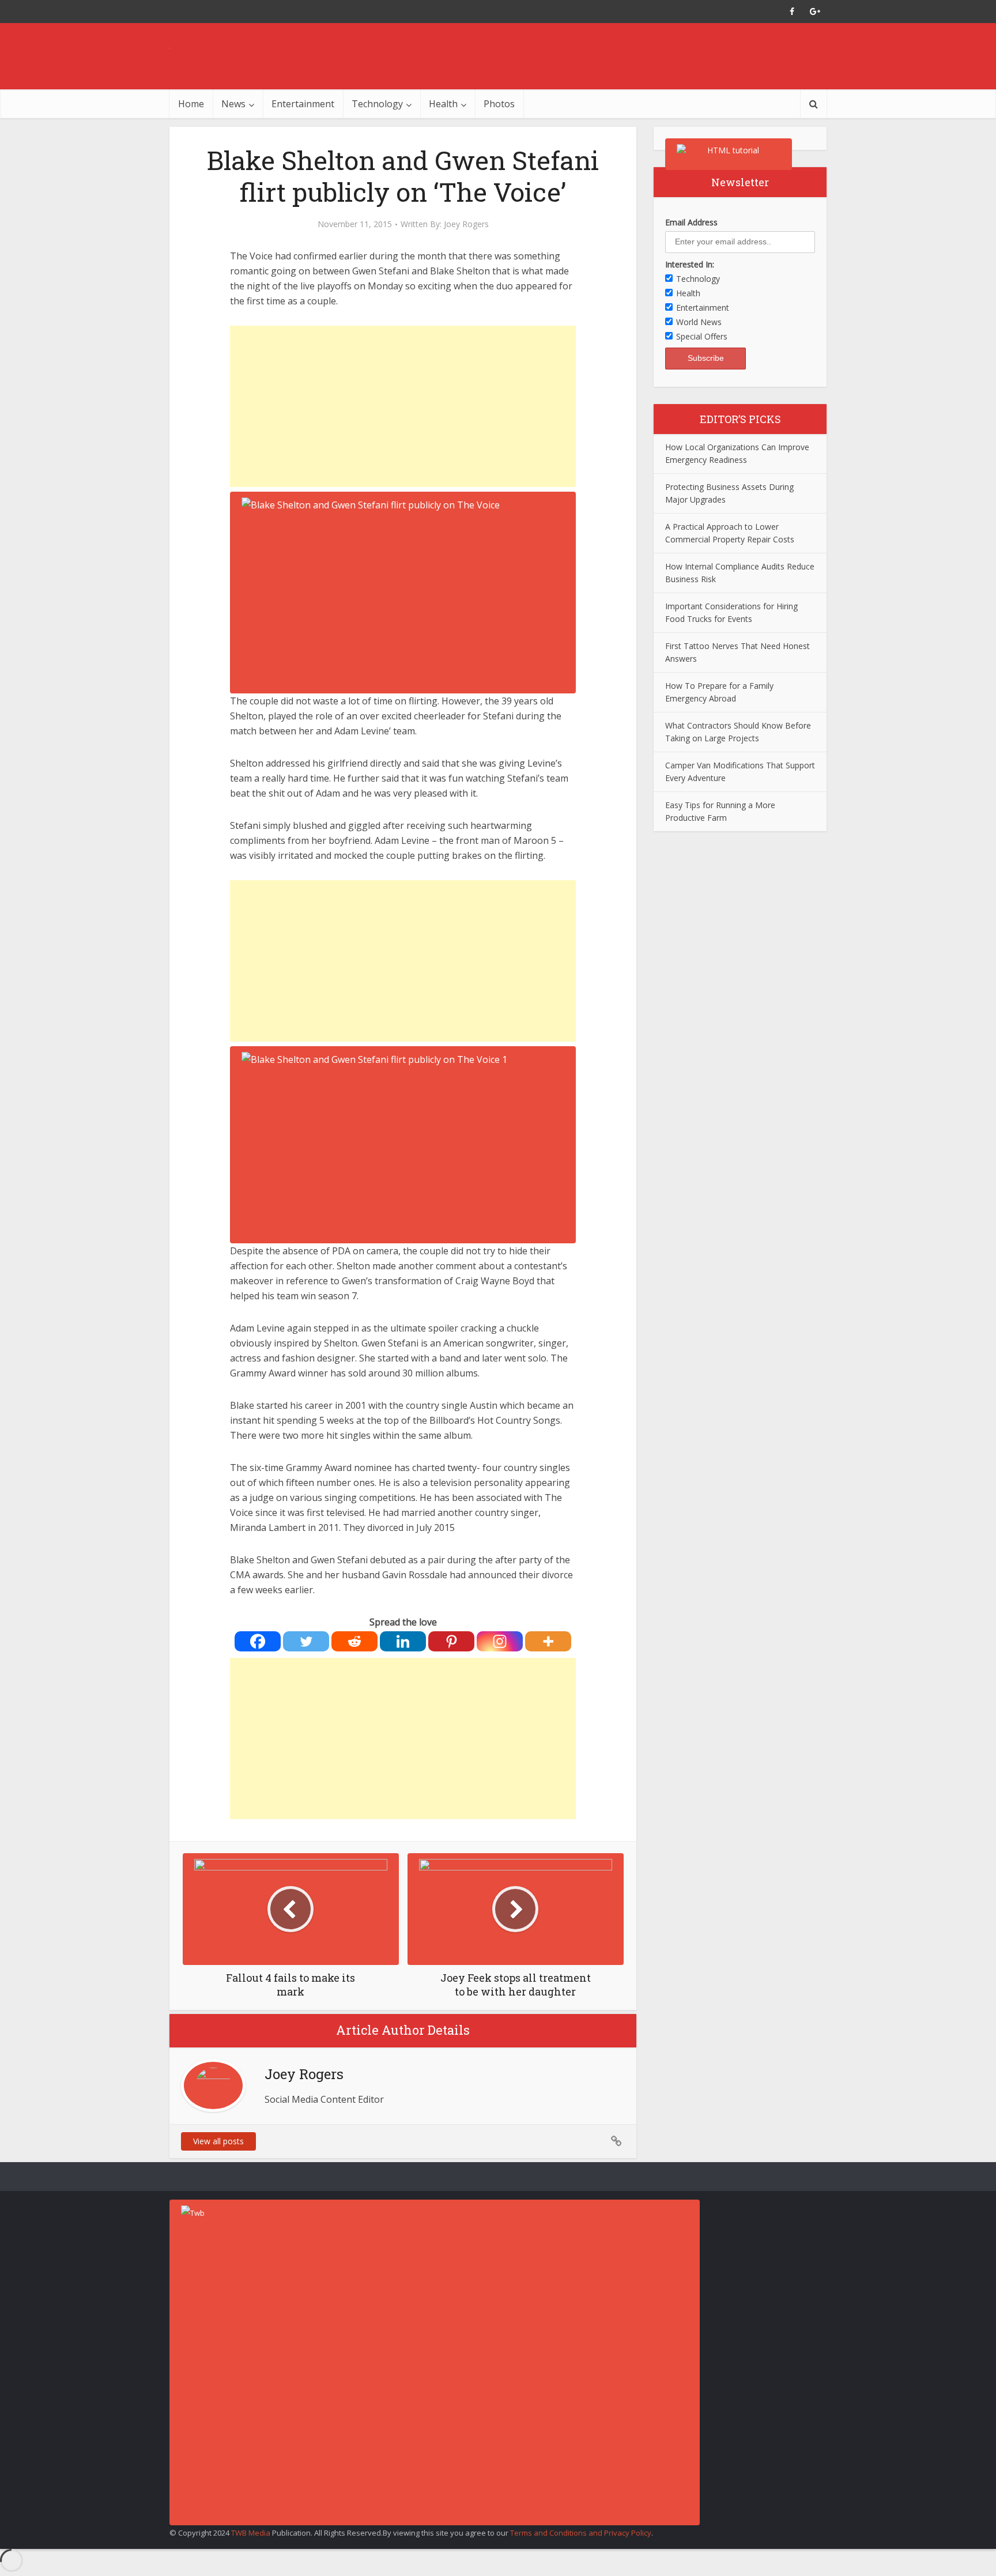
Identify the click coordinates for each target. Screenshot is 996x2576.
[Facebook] (258, 1641)
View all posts (218, 2141)
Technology (377, 104)
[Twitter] (306, 1641)
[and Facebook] (792, 12)
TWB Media (251, 2533)
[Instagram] (500, 1641)
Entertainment (303, 104)
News (233, 104)
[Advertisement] (403, 406)
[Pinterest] (451, 1641)
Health (443, 104)
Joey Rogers (466, 224)
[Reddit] (354, 1641)
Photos (499, 104)
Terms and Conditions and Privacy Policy (581, 2533)
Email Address (691, 222)
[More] (548, 1641)
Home (191, 104)
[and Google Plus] (815, 12)
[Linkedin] (403, 1641)
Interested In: (690, 264)
